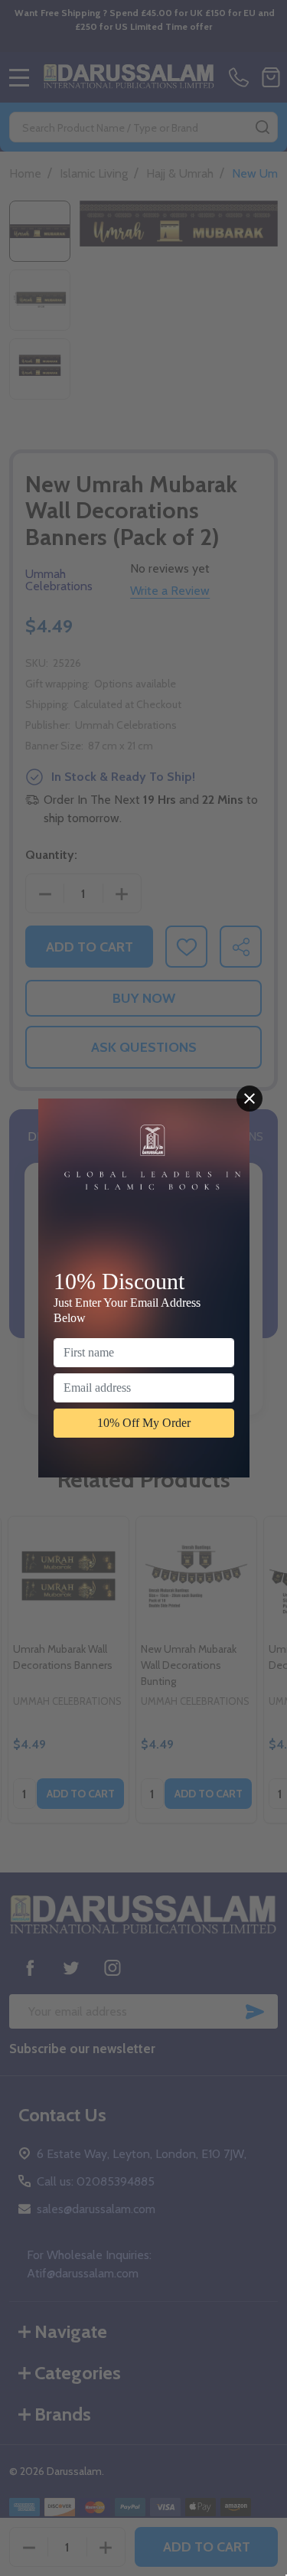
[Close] (249, 1099)
